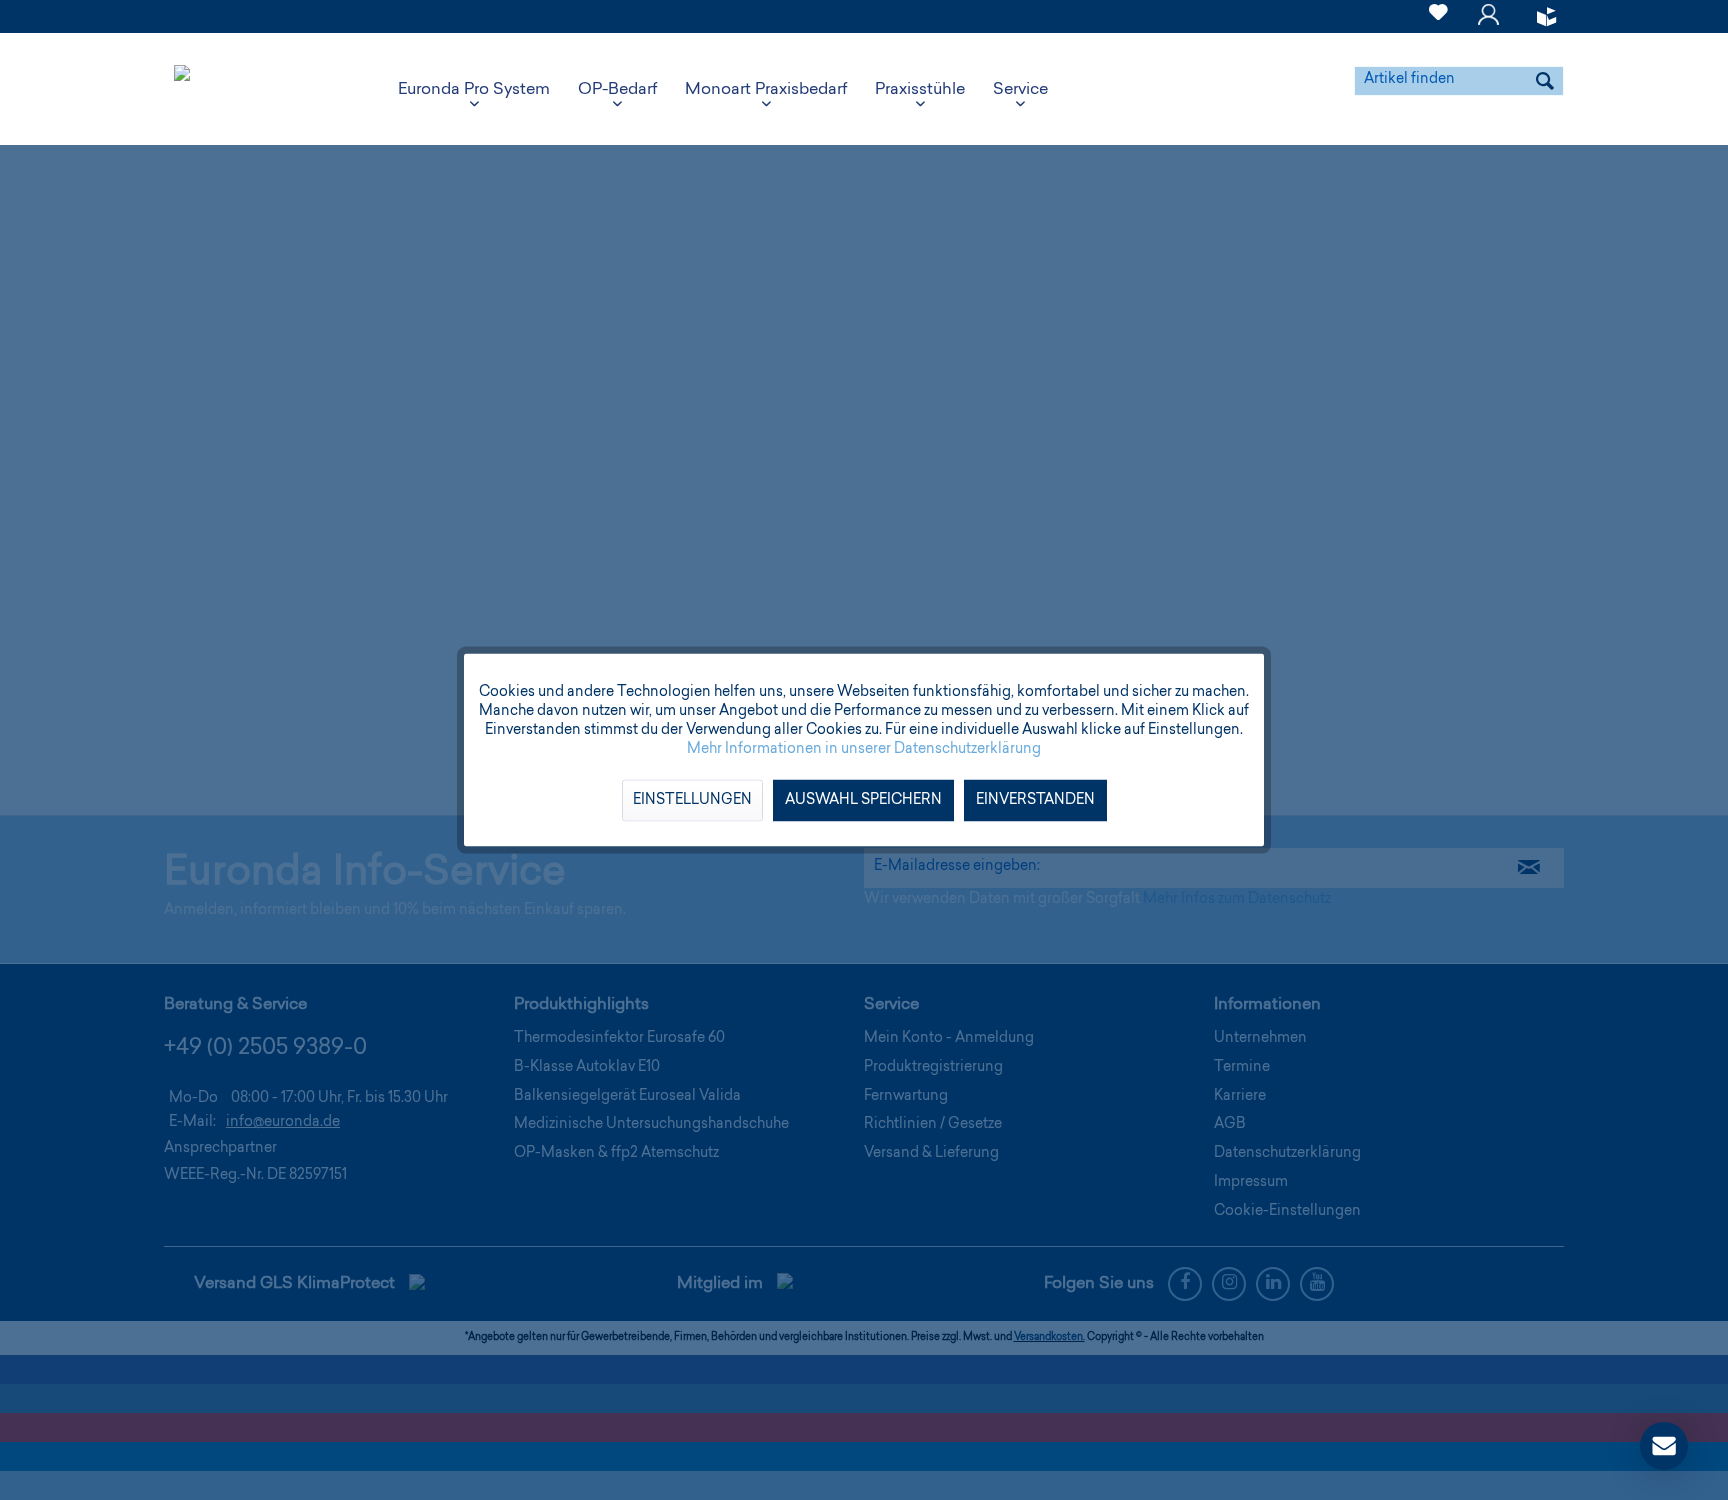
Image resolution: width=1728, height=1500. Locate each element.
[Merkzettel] (1438, 24)
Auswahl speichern (863, 801)
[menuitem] (1438, 16)
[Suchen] (1545, 81)
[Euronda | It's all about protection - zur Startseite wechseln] (182, 90)
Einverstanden (1035, 801)
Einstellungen (692, 801)
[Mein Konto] (1488, 24)
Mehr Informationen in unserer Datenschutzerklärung (864, 750)
